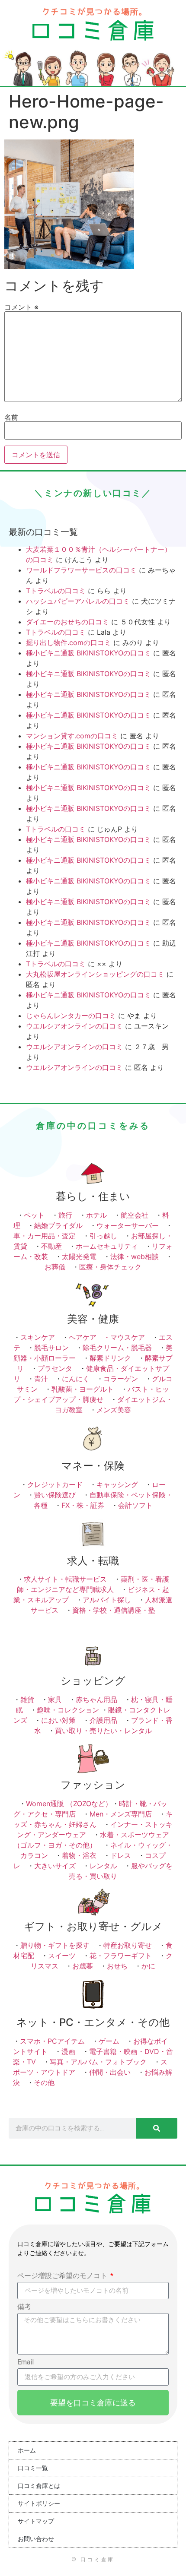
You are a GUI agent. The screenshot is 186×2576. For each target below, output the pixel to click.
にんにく (76, 1379)
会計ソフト (135, 1505)
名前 (11, 417)
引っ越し (103, 1236)
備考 (24, 2307)
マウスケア (128, 1337)
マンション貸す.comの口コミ (72, 736)
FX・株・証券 (83, 1505)
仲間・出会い (110, 2072)
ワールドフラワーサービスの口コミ (81, 570)
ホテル (96, 1215)
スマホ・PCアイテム (52, 2041)
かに (148, 1966)
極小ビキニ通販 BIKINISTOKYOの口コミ (88, 653)
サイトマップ (36, 2521)
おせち (117, 1966)
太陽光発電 (79, 1256)
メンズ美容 (114, 1410)
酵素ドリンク (110, 1358)
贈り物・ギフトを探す (55, 1945)
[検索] (157, 2128)
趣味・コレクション (68, 1710)
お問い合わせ (36, 2539)
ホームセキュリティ (107, 1246)
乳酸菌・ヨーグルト (83, 1389)
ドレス (121, 1855)
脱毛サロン (51, 1348)
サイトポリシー (39, 2503)
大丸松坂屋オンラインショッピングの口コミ (95, 974)
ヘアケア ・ (90, 1337)
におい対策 (58, 1720)
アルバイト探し (107, 1600)
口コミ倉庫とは (39, 2486)
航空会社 (135, 1215)
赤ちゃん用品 (96, 1699)
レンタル (103, 1866)
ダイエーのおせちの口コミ (67, 622)
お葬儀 (55, 1267)
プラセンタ (55, 1368)
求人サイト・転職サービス (65, 1579)
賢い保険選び (55, 1495)
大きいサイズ (55, 1866)
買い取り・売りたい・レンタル (103, 1731)
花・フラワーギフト (121, 1956)
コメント (21, 307)
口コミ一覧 (33, 2468)
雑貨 (27, 1699)
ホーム (27, 2450)
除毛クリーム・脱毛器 (117, 1348)
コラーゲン (121, 1379)
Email (26, 2362)
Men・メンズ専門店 (121, 1814)
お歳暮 (83, 1966)
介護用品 (103, 1720)
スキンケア (38, 1337)
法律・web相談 (135, 1256)
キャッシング (117, 1484)
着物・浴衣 (79, 1855)
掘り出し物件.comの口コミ (69, 642)
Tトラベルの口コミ (56, 591)
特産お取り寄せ (128, 1945)
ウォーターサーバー (128, 1225)
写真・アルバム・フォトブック (98, 2062)
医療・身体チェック (110, 1267)
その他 (44, 2082)
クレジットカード (55, 1484)
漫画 (68, 2051)
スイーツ (62, 1956)
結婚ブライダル (58, 1225)
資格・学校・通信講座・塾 (114, 1610)
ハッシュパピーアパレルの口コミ (78, 601)
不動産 (51, 1246)
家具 (55, 1699)
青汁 (41, 1379)
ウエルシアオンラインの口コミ (74, 1026)
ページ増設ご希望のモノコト (63, 2276)
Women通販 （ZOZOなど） (69, 1804)
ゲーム (109, 2041)
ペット (34, 1215)
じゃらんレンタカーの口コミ (71, 1016)
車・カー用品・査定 (45, 1236)
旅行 (65, 1215)
